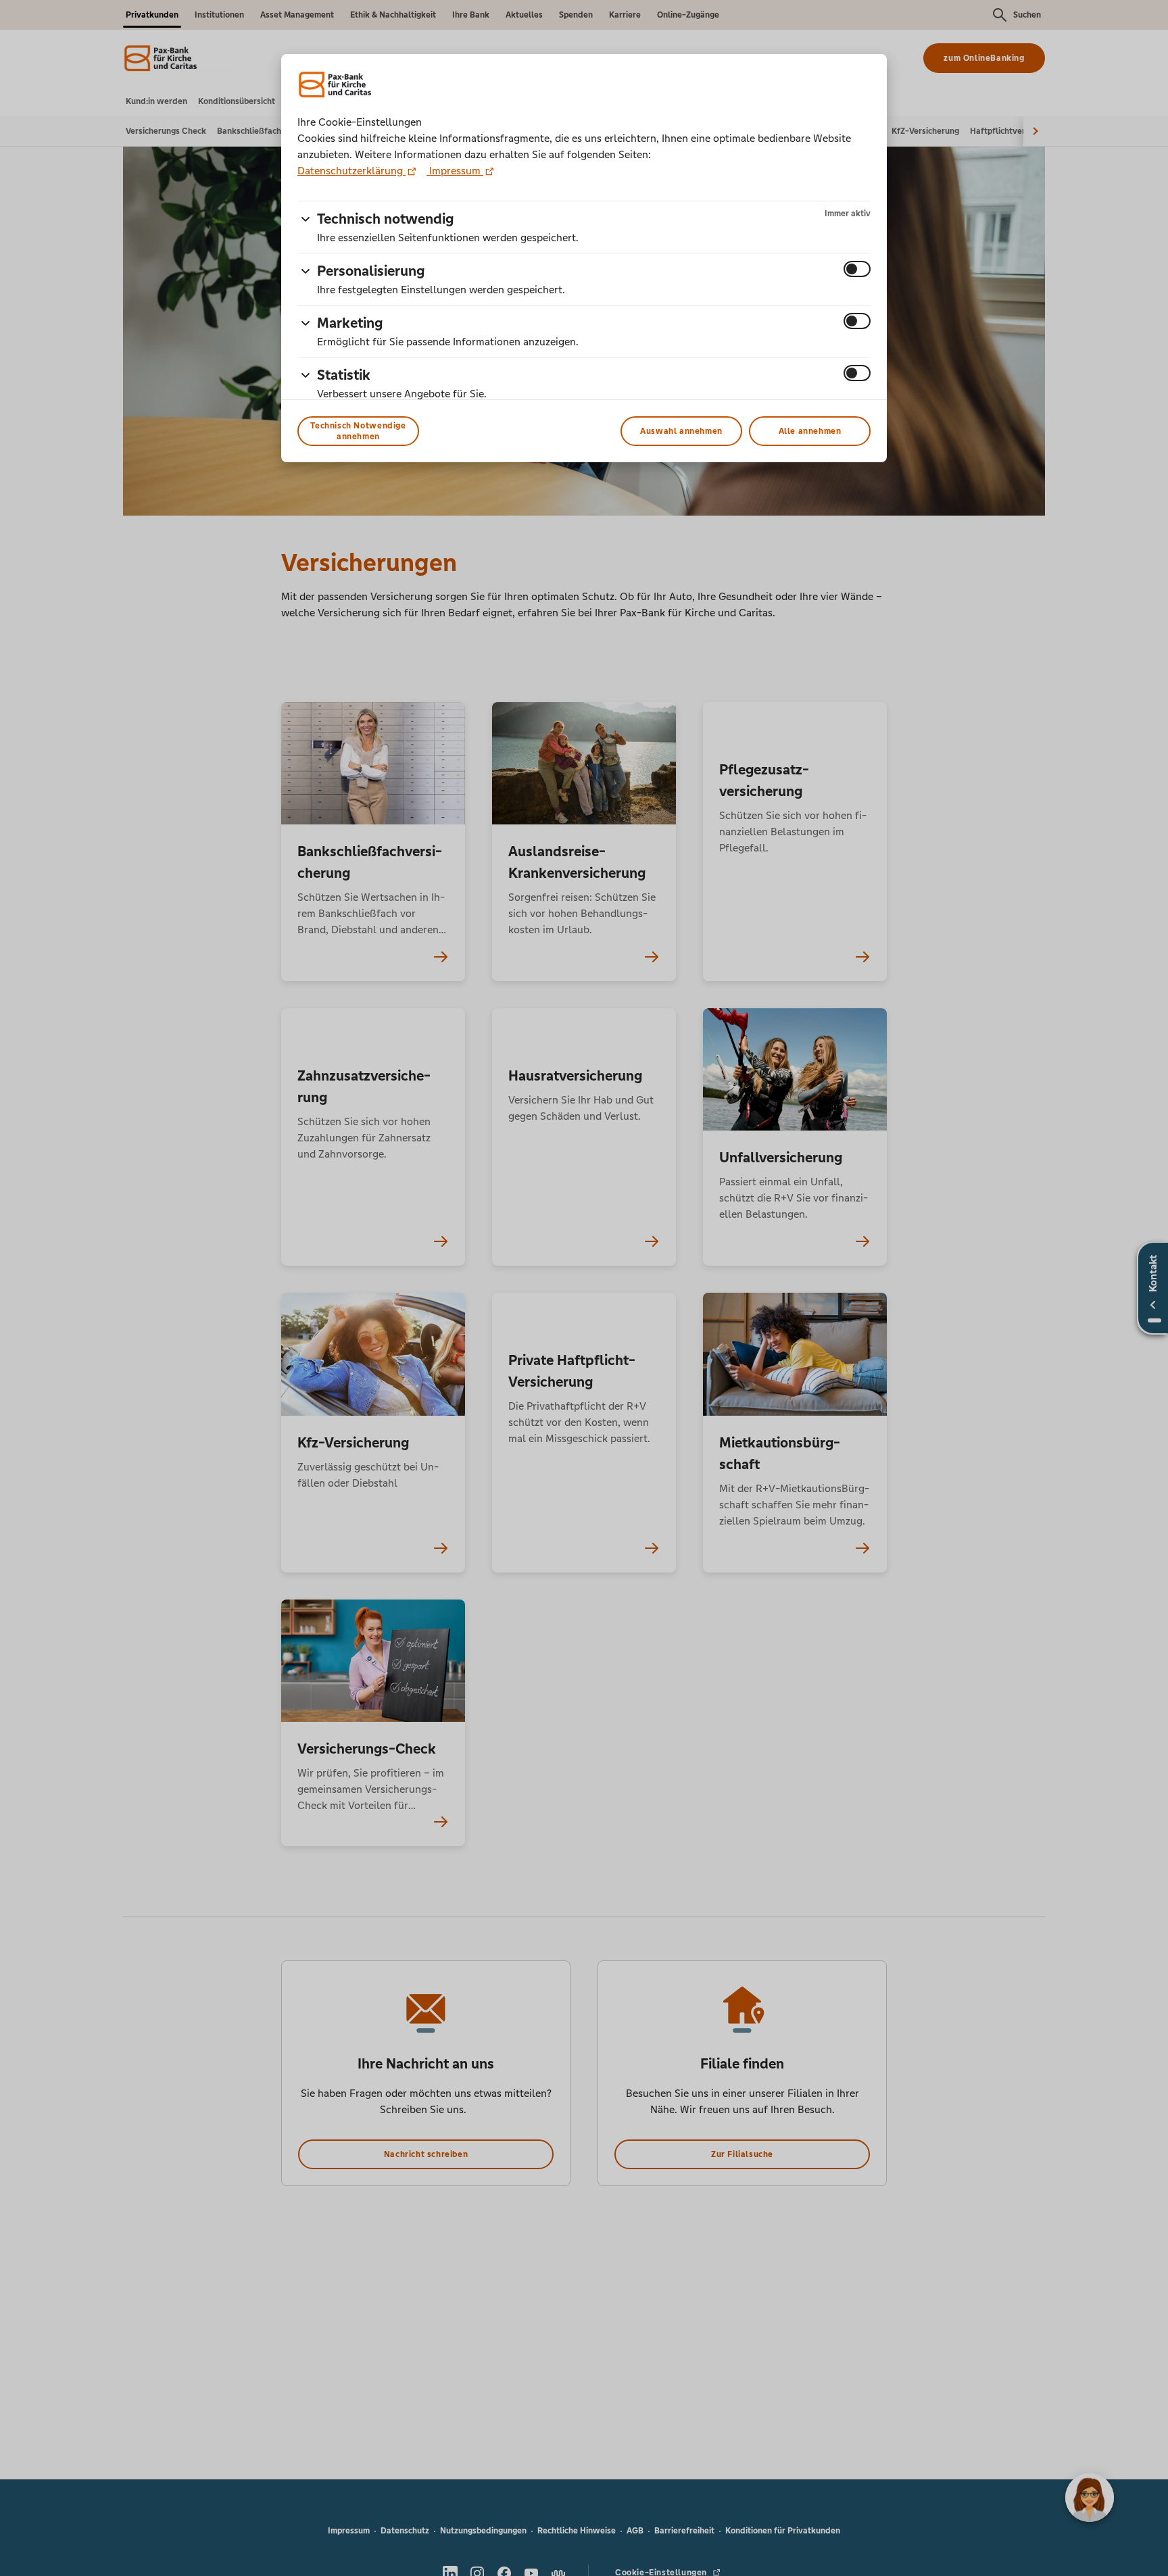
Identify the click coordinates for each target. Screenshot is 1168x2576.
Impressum (455, 171)
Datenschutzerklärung (351, 171)
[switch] (857, 269)
